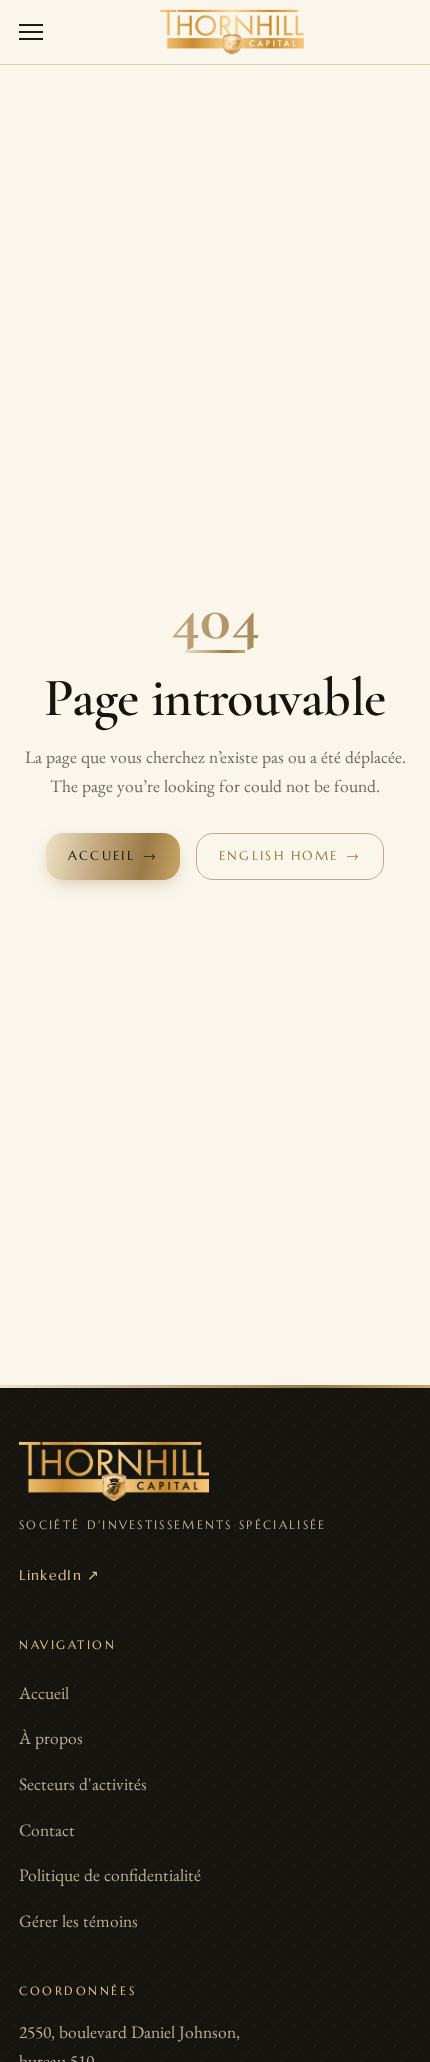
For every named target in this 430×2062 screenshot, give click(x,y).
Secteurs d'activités (83, 1783)
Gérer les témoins (78, 1920)
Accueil (44, 1692)
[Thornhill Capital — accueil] (232, 32)
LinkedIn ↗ (60, 1575)
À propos (51, 1737)
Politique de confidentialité (110, 1874)
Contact (47, 1829)
